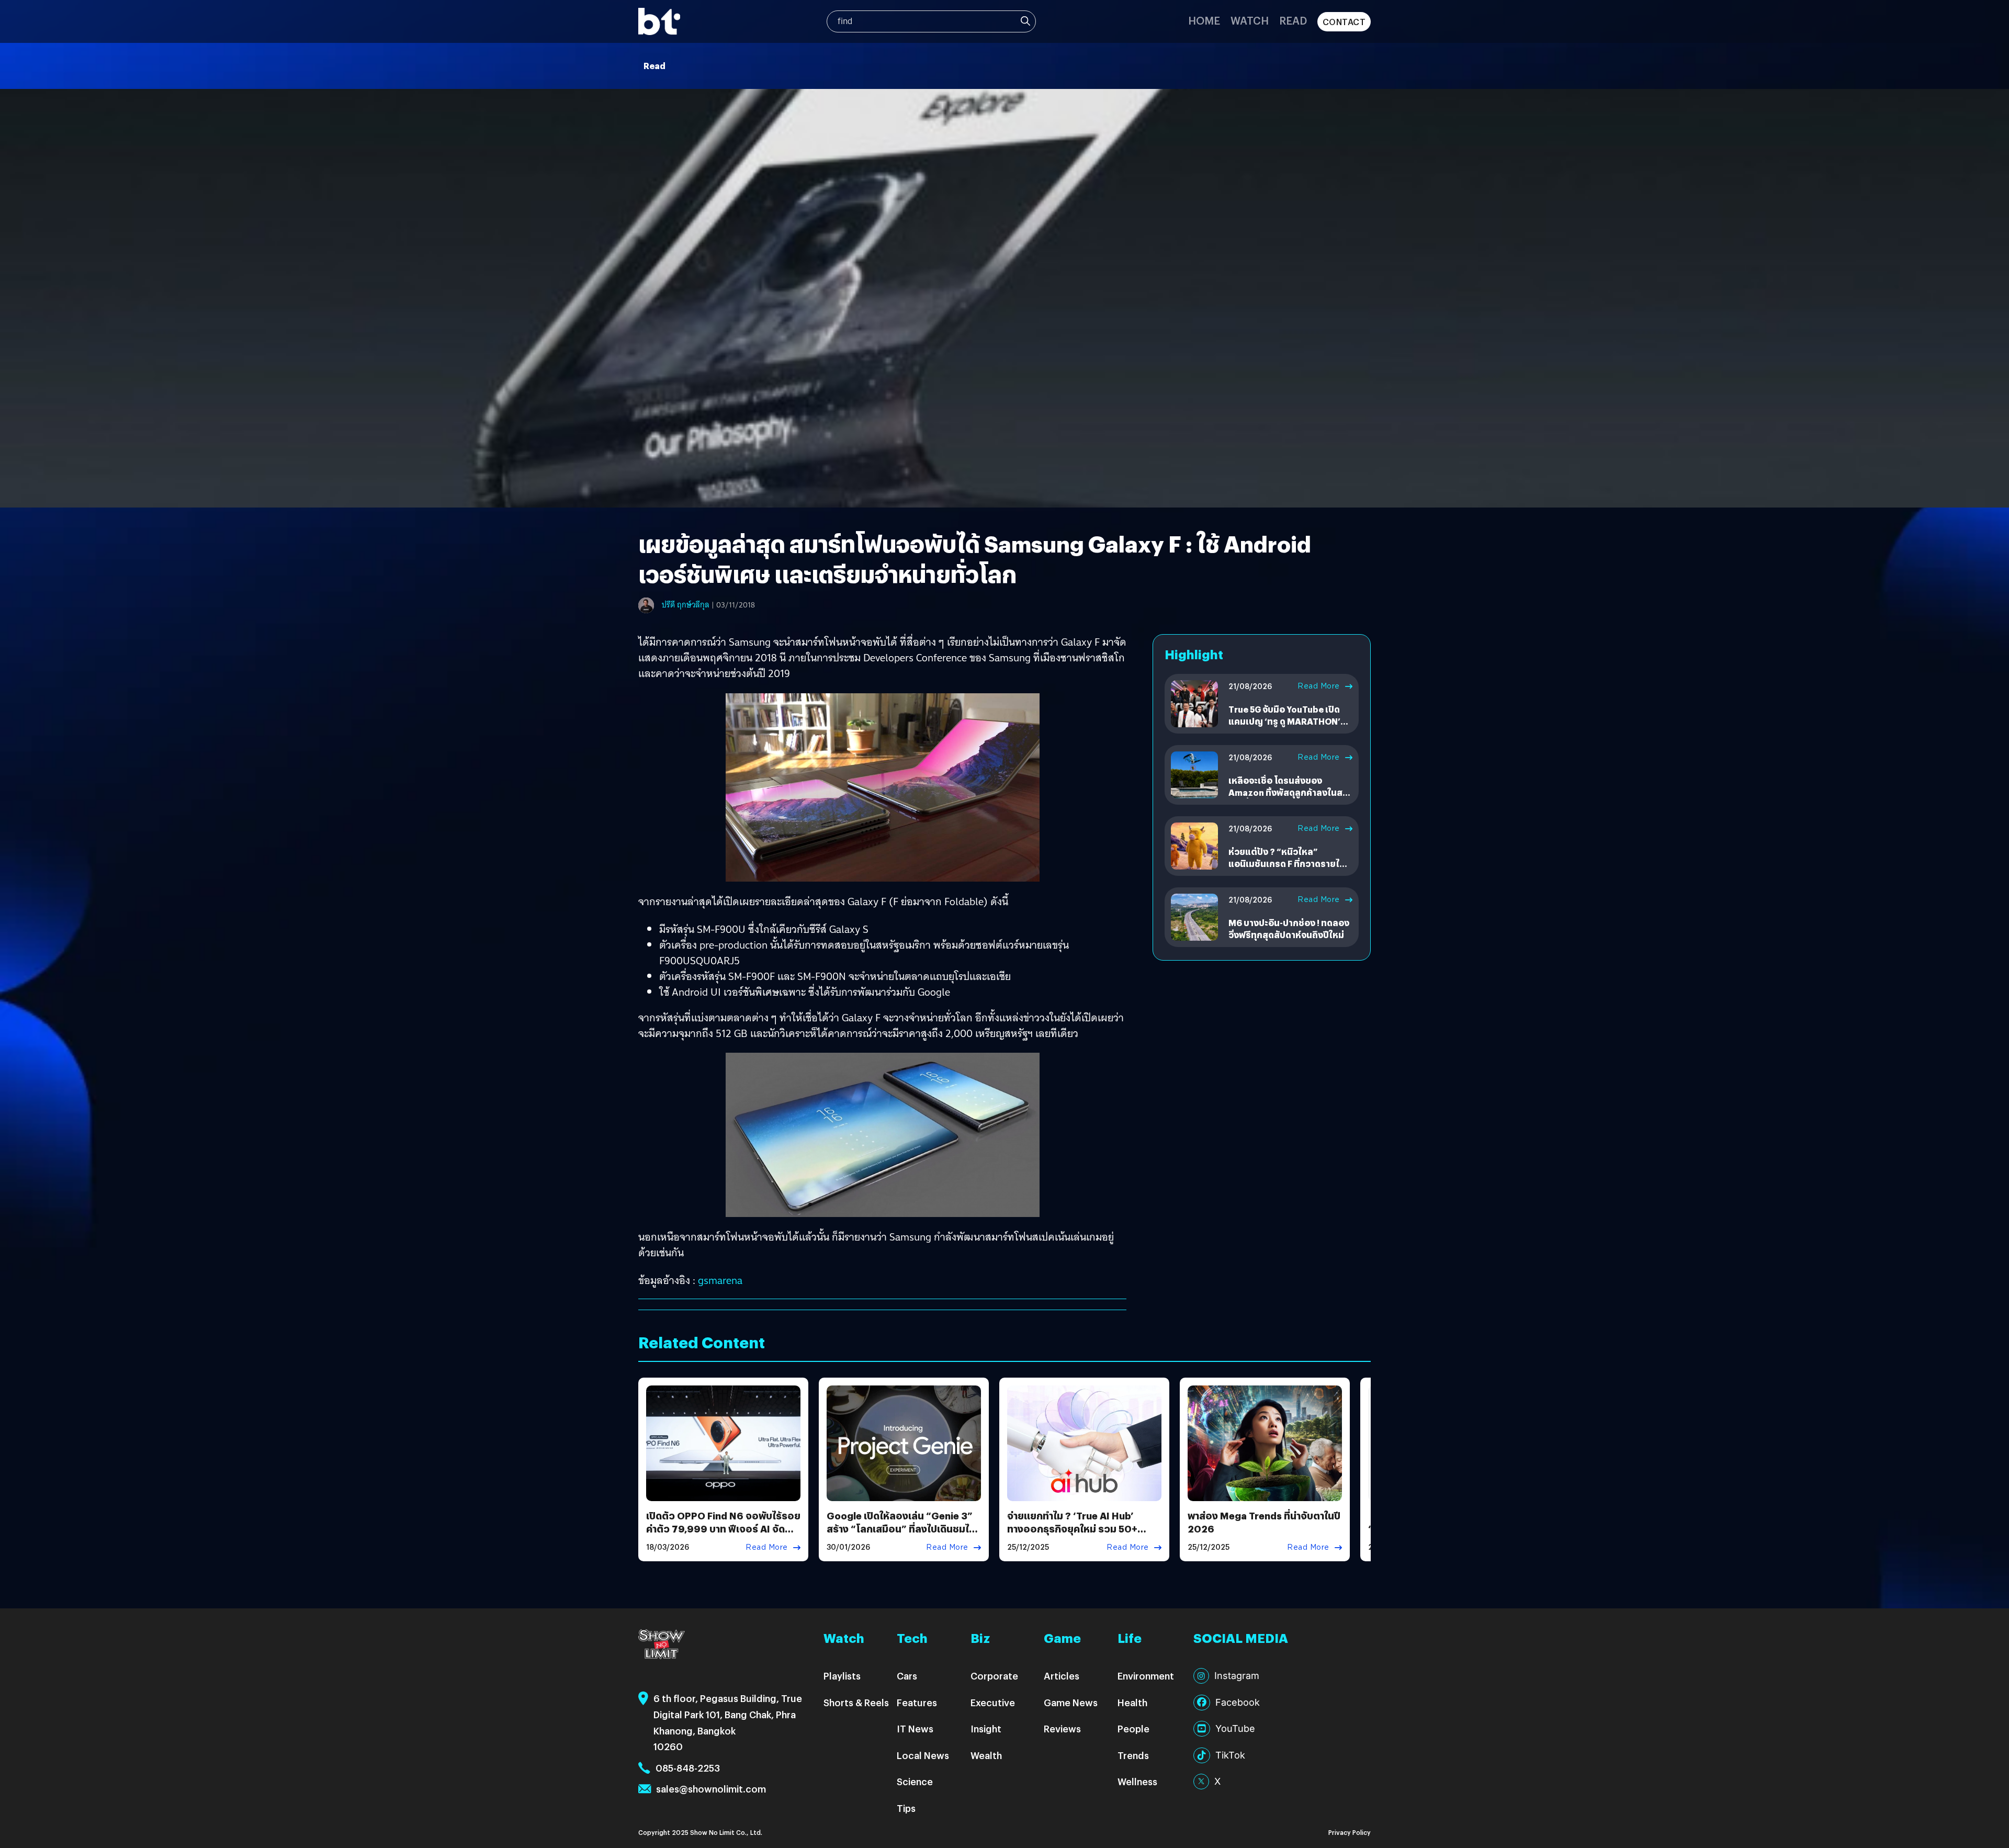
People (1133, 1728)
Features (917, 1702)
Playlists (842, 1676)
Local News (923, 1755)
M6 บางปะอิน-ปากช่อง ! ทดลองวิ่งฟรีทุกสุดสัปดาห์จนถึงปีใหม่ (1289, 928)
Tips (906, 1808)
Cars (907, 1676)
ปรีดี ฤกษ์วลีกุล (686, 605)
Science (915, 1781)
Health (1132, 1702)
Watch (1250, 20)
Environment (1146, 1676)
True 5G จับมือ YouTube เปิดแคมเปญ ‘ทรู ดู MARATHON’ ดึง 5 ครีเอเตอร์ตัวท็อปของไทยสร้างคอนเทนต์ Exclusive (1288, 727)
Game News (1071, 1702)
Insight (986, 1728)
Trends (1133, 1755)
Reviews (1062, 1728)
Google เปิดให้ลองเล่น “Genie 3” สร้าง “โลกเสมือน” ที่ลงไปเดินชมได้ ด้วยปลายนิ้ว (901, 1529)
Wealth (986, 1755)
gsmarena (720, 1280)
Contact (1344, 22)
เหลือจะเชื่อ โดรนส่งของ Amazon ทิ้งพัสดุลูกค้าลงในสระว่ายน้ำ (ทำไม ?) (1290, 792)
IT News (915, 1728)
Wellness (1137, 1781)
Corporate (994, 1676)
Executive (993, 1702)
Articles (1062, 1676)
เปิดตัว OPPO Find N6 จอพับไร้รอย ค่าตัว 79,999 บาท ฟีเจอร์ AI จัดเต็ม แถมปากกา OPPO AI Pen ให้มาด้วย (723, 1535)
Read (1293, 20)
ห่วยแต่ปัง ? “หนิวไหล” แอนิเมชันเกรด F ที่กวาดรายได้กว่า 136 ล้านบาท (1287, 863)
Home (1204, 20)
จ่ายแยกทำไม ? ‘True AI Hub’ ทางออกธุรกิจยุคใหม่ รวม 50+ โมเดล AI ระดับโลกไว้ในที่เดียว (1073, 1529)
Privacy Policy (1350, 1832)
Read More (1319, 686)
